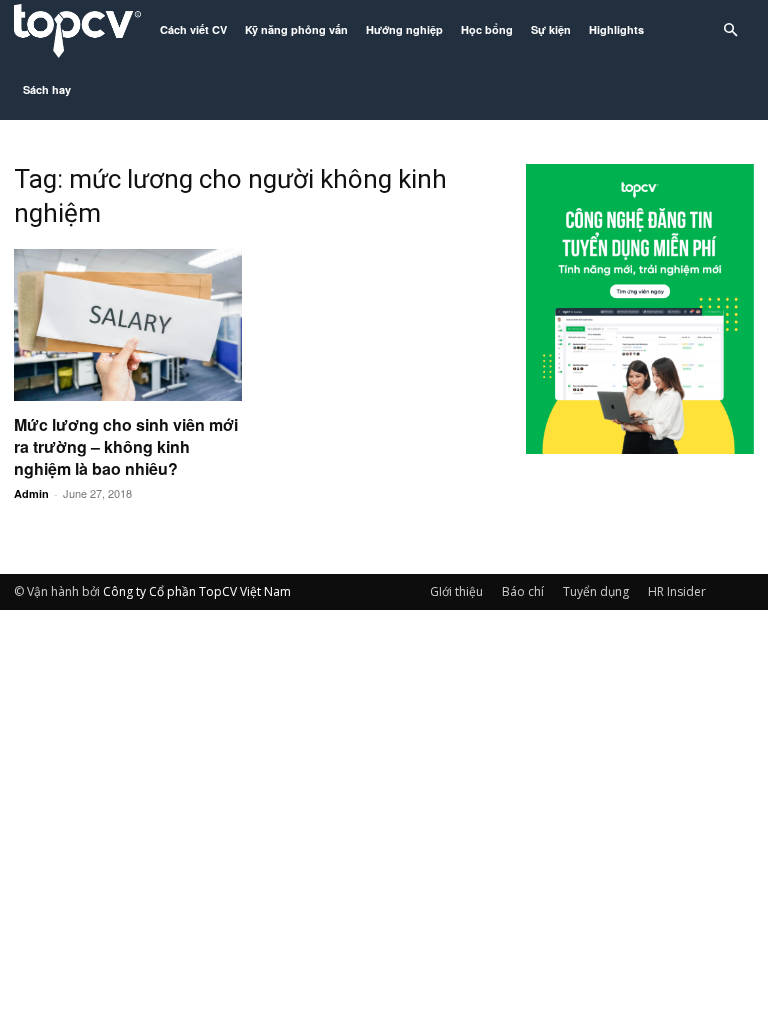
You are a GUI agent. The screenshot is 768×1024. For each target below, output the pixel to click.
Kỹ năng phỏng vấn (296, 29)
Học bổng (487, 29)
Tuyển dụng (596, 591)
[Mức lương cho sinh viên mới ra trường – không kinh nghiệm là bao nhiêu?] (128, 325)
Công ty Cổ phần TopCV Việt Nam (197, 591)
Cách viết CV (193, 29)
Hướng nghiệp (404, 29)
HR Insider (677, 591)
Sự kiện (551, 29)
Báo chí (523, 591)
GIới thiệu (456, 591)
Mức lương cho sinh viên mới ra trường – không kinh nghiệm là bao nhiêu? (126, 446)
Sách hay (47, 89)
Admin (31, 493)
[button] (730, 30)
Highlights (616, 29)
